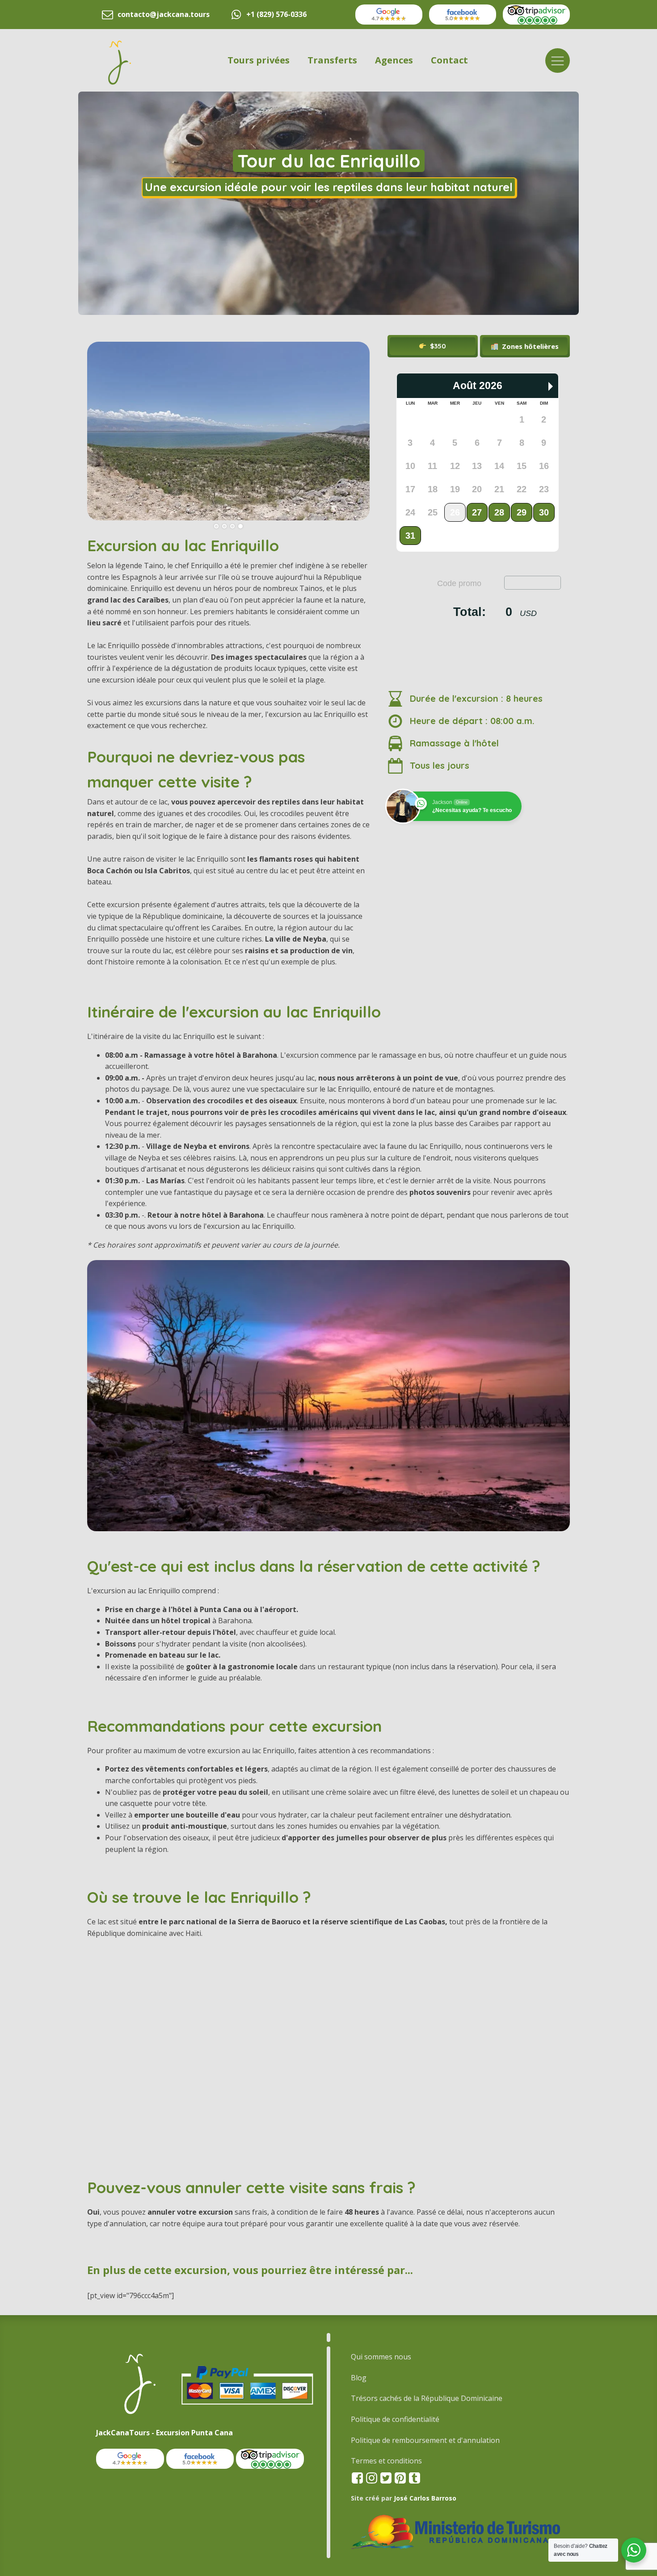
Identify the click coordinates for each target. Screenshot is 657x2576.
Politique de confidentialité (395, 2419)
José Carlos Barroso (425, 2498)
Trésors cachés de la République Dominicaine (427, 2398)
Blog (359, 2378)
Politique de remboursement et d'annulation (425, 2440)
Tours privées (259, 60)
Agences (394, 60)
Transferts (332, 60)
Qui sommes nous (381, 2357)
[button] (525, 346)
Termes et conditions (386, 2461)
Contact (449, 60)
